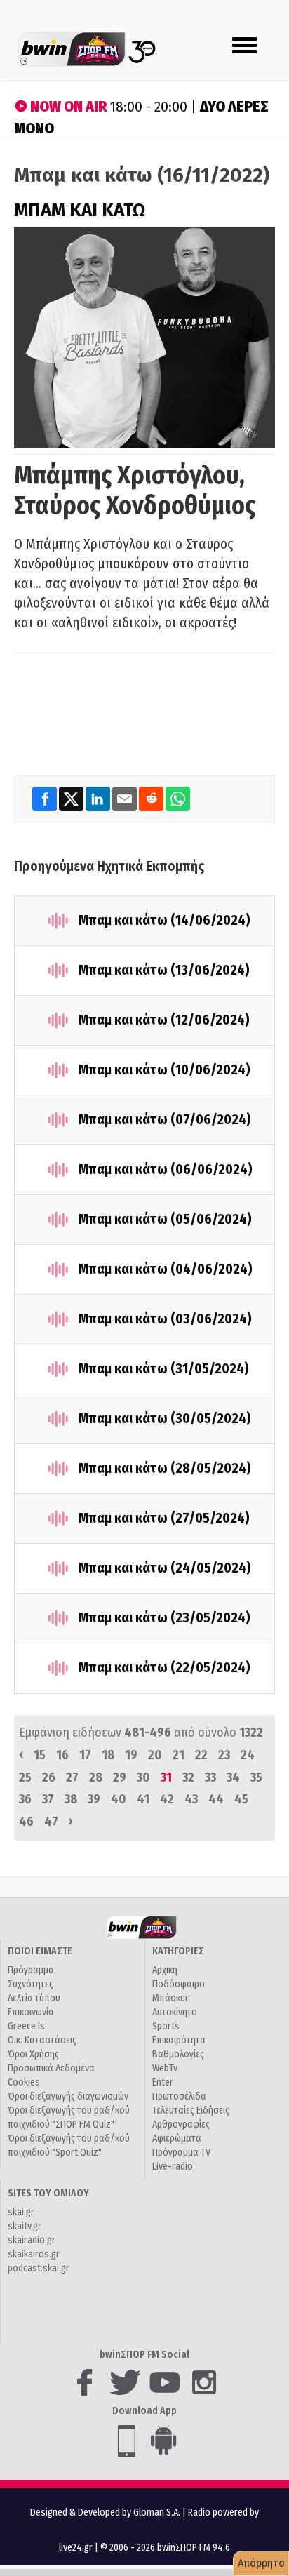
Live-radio (173, 2167)
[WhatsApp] (178, 798)
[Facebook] (46, 798)
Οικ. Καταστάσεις (42, 2040)
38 (71, 1799)
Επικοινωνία (31, 2012)
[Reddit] (152, 798)
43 (191, 1799)
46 (26, 1822)
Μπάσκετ (170, 1998)
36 (25, 1799)
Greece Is (26, 2026)
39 (94, 1799)
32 (188, 1777)
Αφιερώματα (177, 2138)
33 (210, 1777)
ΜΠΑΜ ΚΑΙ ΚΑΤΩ (80, 210)
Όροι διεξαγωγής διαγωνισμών (68, 2096)
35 (256, 1777)
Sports (166, 2026)
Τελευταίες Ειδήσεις (191, 2110)
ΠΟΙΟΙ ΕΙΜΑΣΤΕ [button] (40, 1951)
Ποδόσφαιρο (179, 1984)
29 (120, 1777)
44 (216, 1799)
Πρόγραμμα (31, 1970)
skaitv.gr (25, 2226)
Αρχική (165, 1970)
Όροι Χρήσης (33, 2054)
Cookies (24, 2082)
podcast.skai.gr (39, 2268)
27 (72, 1777)
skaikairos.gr (34, 2254)
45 (241, 1799)
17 (85, 1755)
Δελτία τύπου (34, 1998)
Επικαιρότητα (179, 2040)
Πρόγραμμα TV (181, 2153)
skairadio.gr (32, 2240)
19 (131, 1755)
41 (143, 1799)
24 (248, 1755)
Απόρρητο (261, 2563)
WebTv (165, 2068)
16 (62, 1755)
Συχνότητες (31, 1984)
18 (108, 1755)
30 (143, 1777)
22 (201, 1755)
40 (119, 1799)
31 (166, 1777)
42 (167, 1799)
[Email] (126, 798)
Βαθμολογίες (178, 2054)
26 (49, 1777)
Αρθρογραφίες (181, 2124)
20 (155, 1755)
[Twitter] (72, 798)
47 (51, 1822)
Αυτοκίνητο (175, 2012)
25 (25, 1777)
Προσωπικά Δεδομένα (51, 2068)
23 (224, 1755)
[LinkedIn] (99, 798)
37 (48, 1799)
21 (179, 1755)
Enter (163, 2082)
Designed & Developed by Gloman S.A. (105, 2512)
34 (233, 1777)
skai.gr (21, 2212)
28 (96, 1777)
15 (40, 1755)
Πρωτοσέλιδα (179, 2096)
